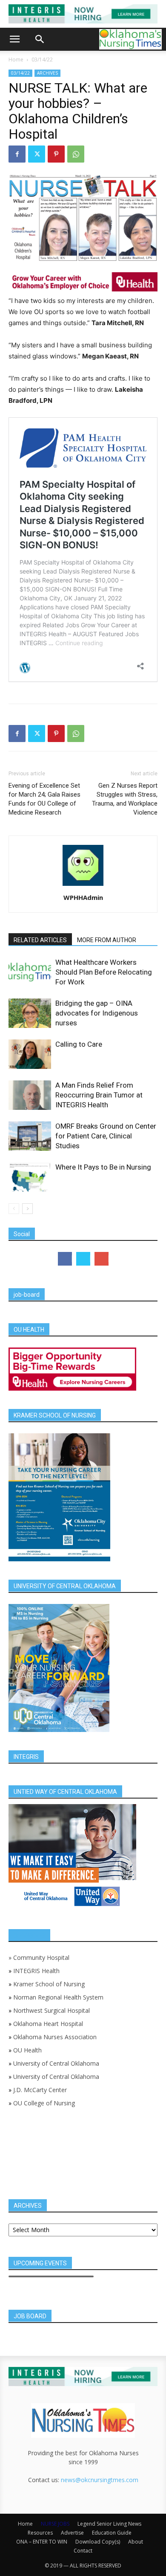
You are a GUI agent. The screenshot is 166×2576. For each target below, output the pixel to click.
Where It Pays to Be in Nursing (103, 1167)
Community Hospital (41, 1957)
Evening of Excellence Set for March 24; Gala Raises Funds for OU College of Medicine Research (44, 799)
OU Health (27, 2050)
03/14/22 (42, 60)
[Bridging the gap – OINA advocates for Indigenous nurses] (30, 1013)
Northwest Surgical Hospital (52, 2010)
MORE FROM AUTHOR (107, 940)
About (136, 2542)
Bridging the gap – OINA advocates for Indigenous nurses (97, 1013)
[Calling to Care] (30, 1054)
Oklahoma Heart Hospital (48, 2024)
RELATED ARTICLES (40, 940)
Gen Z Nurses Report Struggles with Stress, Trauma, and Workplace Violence (125, 799)
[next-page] (27, 1209)
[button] (14, 39)
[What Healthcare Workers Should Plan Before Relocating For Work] (30, 972)
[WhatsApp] (76, 154)
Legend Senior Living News (109, 2524)
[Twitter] (37, 154)
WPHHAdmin (83, 897)
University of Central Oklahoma (56, 2063)
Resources (40, 2533)
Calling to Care (79, 1044)
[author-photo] (83, 886)
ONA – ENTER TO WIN (42, 2542)
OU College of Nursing (44, 2103)
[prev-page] (14, 1209)
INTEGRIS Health (36, 1971)
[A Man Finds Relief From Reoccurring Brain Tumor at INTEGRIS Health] (30, 1095)
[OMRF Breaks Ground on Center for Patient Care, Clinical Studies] (30, 1136)
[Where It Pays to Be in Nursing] (30, 1177)
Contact (83, 2551)
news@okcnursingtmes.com (100, 2480)
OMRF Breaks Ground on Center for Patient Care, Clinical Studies (106, 1136)
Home (16, 60)
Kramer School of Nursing (49, 1984)
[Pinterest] (56, 154)
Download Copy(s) (98, 2542)
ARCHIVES (47, 73)
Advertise (72, 2533)
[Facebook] (17, 154)
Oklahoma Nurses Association (55, 2037)
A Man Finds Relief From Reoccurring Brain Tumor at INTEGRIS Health (99, 1095)
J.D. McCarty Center (40, 2090)
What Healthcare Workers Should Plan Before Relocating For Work (104, 972)
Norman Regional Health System (58, 1997)
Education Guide (112, 2533)
